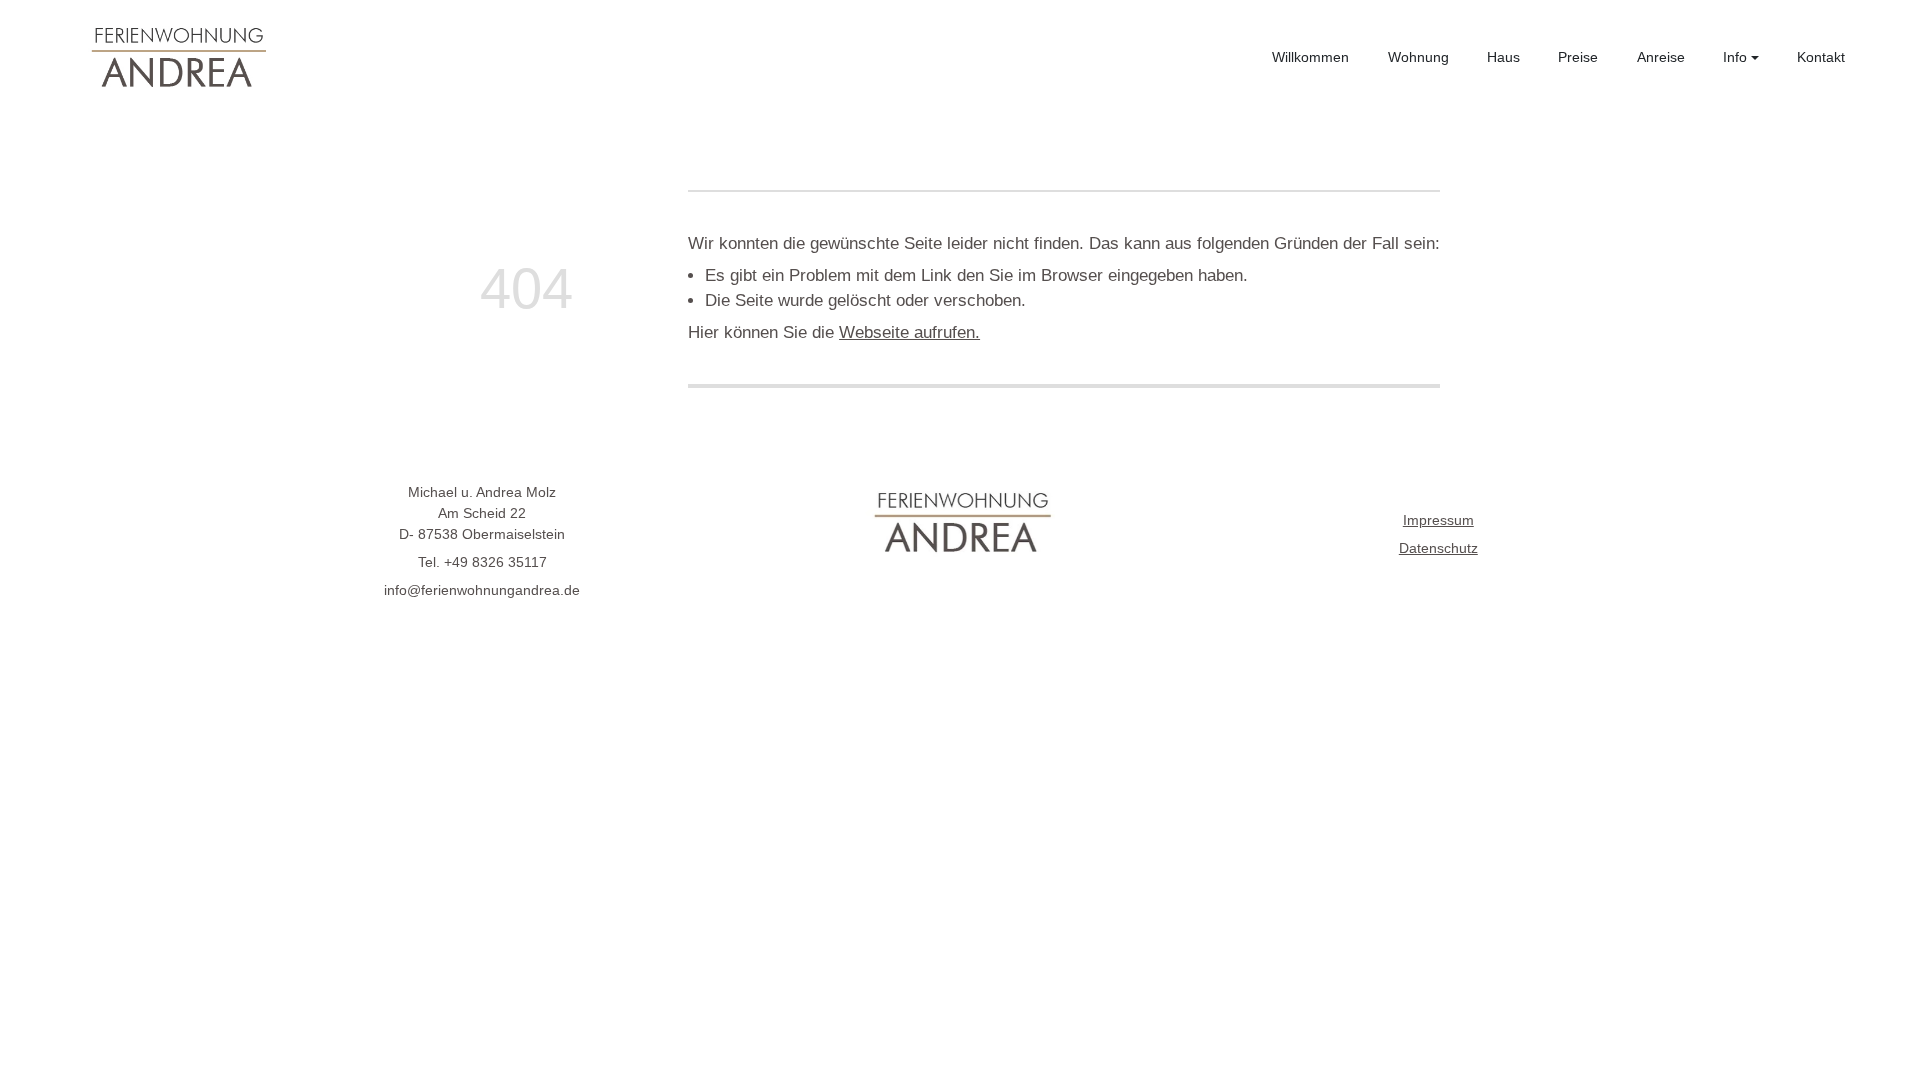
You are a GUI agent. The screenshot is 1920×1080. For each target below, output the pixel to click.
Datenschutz (1438, 548)
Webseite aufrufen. (909, 332)
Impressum (1438, 520)
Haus (1503, 57)
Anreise (1661, 57)
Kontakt (1821, 57)
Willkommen (1310, 57)
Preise (1578, 57)
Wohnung (1418, 57)
